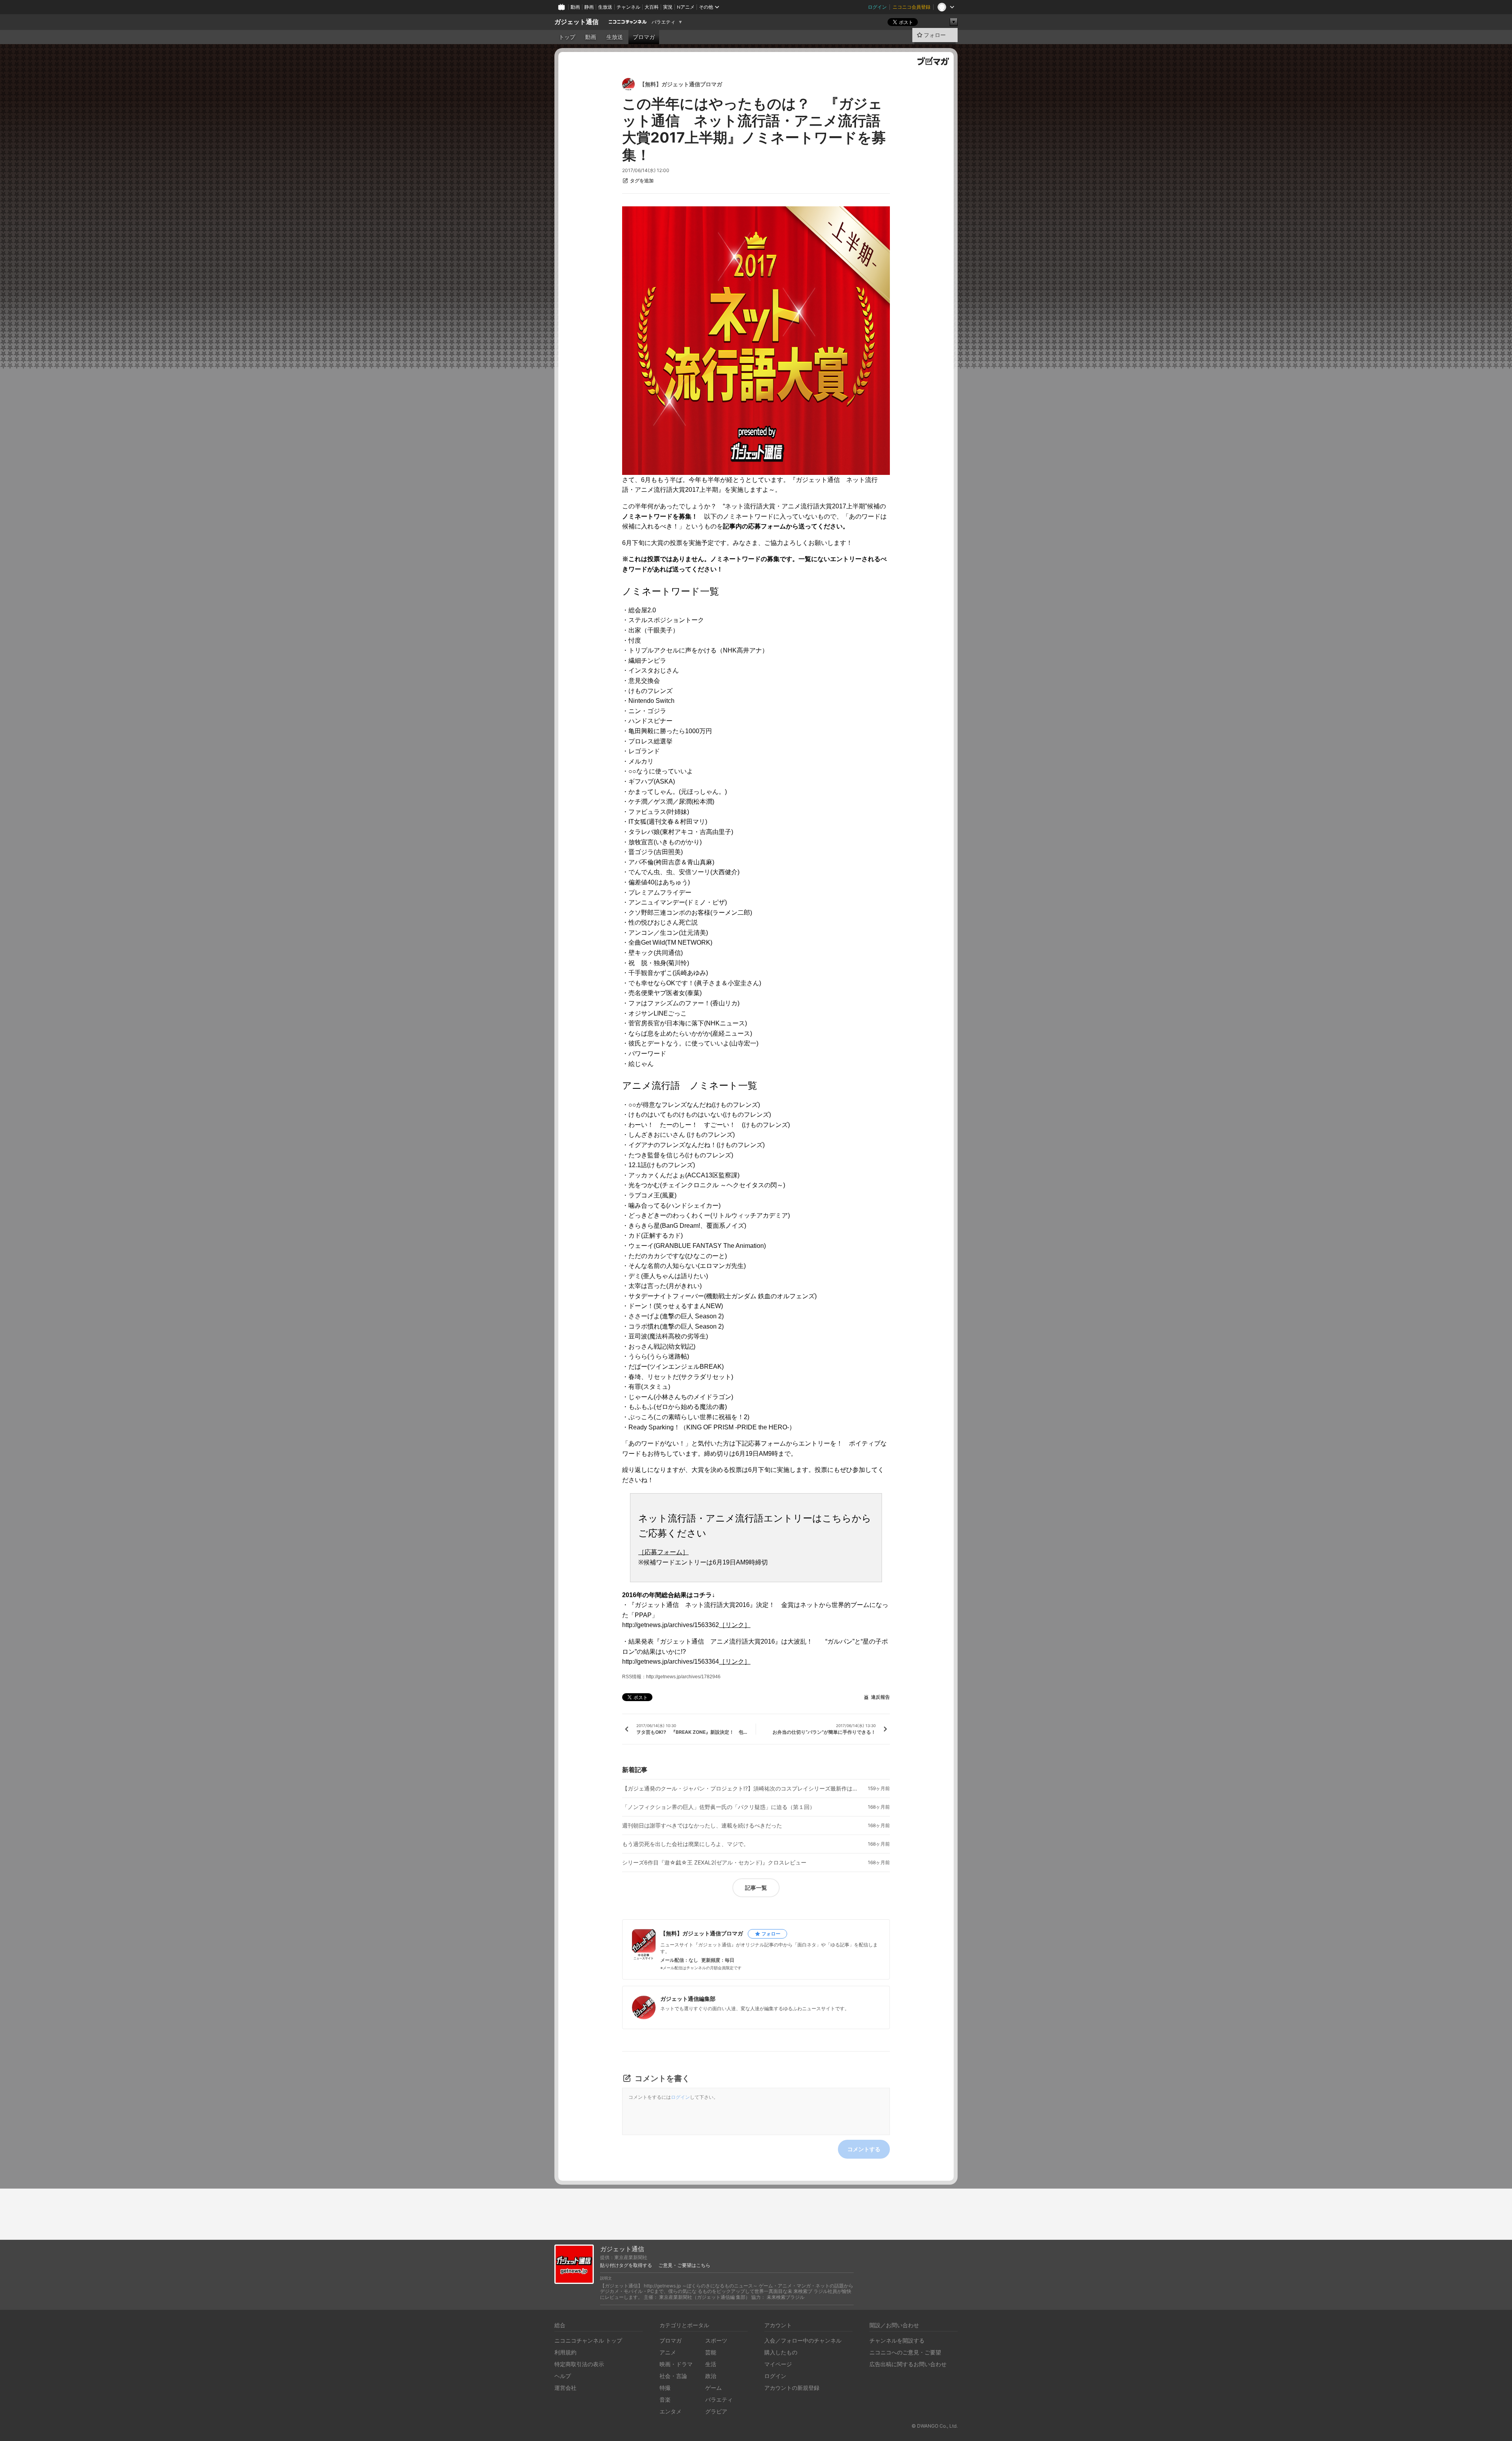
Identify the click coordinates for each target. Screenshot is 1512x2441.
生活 (711, 2364)
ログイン (877, 7)
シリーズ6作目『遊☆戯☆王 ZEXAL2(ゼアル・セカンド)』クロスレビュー (714, 1863)
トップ (567, 37)
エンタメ (671, 2411)
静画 (589, 7)
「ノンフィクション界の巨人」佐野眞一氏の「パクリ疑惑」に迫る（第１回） (719, 1807)
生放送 (605, 7)
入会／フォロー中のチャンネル (803, 2340)
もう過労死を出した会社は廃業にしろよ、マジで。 (686, 1844)
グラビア (716, 2411)
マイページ (778, 2364)
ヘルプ (563, 2376)
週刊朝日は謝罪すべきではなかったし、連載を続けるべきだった (702, 1826)
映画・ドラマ (676, 2364)
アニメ (668, 2352)
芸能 (711, 2352)
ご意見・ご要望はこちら (684, 2265)
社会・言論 (673, 2376)
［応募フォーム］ (663, 1552)
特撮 (665, 2388)
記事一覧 (756, 1888)
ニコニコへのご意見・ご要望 (905, 2352)
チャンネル (628, 7)
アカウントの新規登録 (792, 2388)
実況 (668, 7)
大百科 (652, 7)
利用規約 (565, 2352)
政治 (711, 2376)
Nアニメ (686, 7)
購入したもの (781, 2352)
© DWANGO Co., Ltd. (935, 2426)
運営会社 (565, 2388)
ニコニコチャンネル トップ (588, 2340)
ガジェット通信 (576, 22)
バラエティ (663, 22)
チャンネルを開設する (897, 2340)
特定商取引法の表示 (579, 2364)
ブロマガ (644, 37)
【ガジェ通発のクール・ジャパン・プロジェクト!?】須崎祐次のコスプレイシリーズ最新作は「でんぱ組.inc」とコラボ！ (740, 1789)
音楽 (665, 2399)
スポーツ (716, 2340)
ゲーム (713, 2388)
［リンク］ (735, 1625)
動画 (575, 7)
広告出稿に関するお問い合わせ (908, 2364)
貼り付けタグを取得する (626, 2265)
